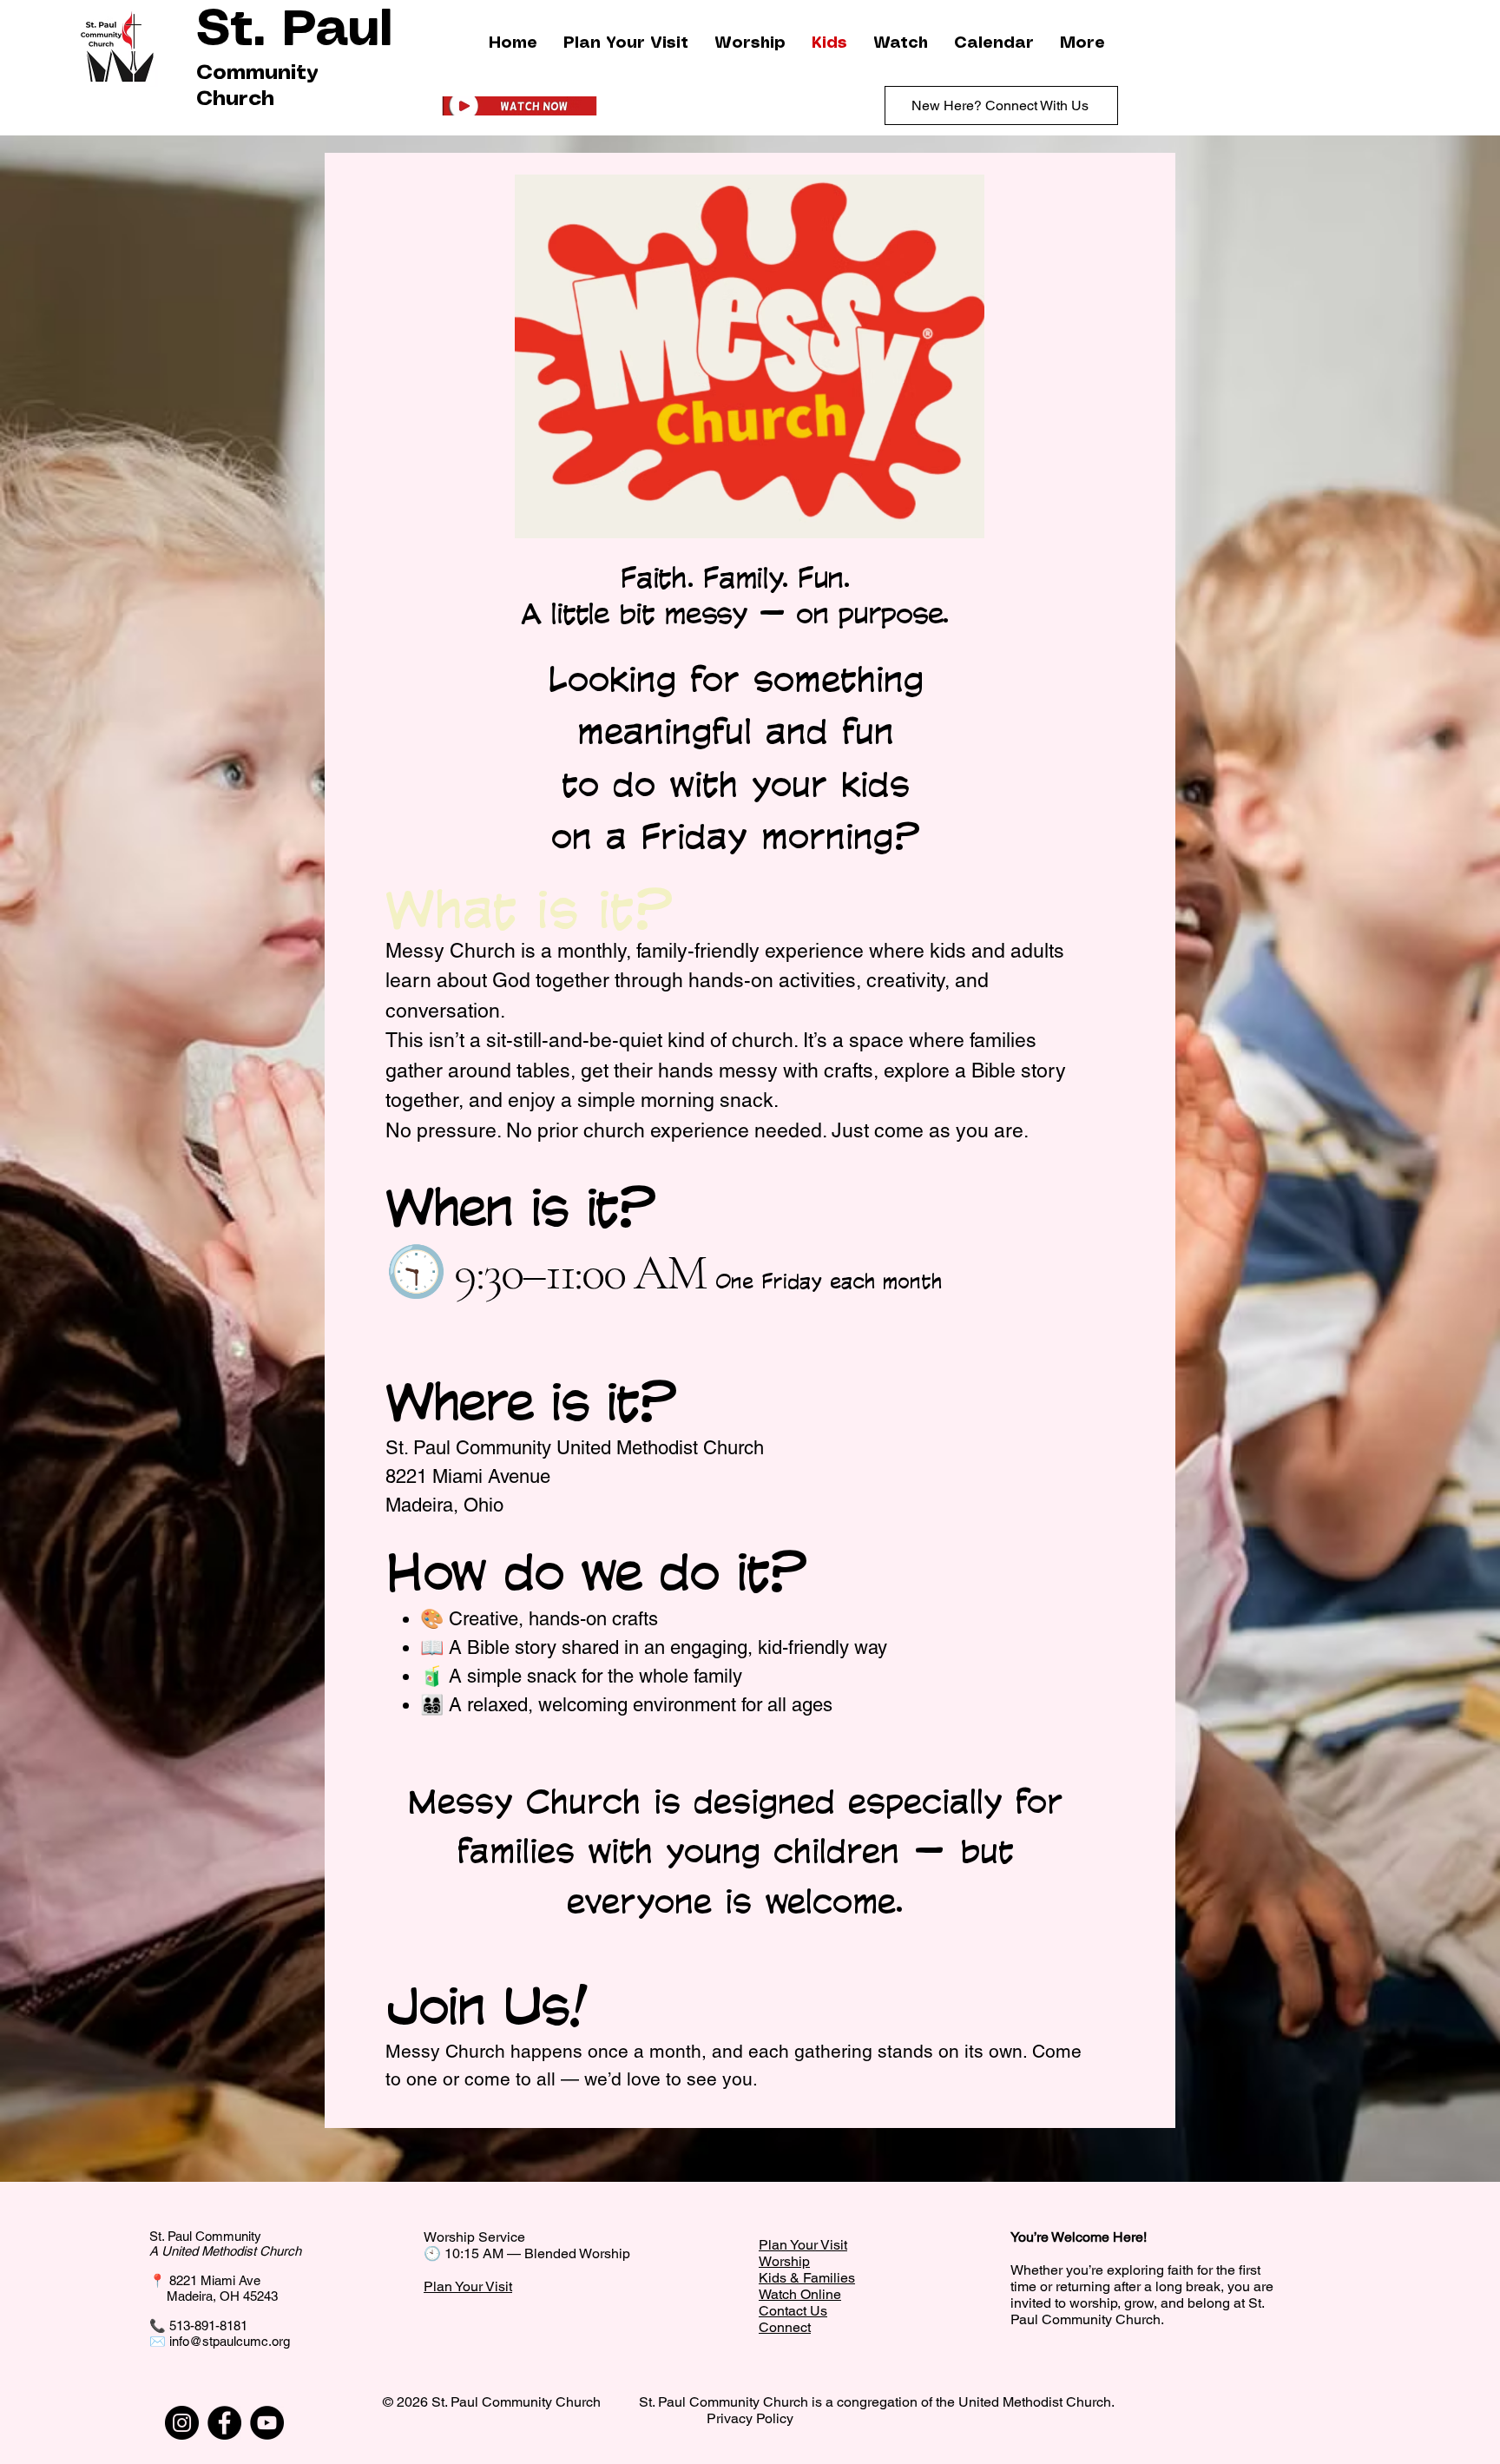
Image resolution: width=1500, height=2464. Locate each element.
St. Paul (294, 31)
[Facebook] (224, 2423)
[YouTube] (267, 2423)
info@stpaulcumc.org (230, 2341)
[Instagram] (182, 2423)
